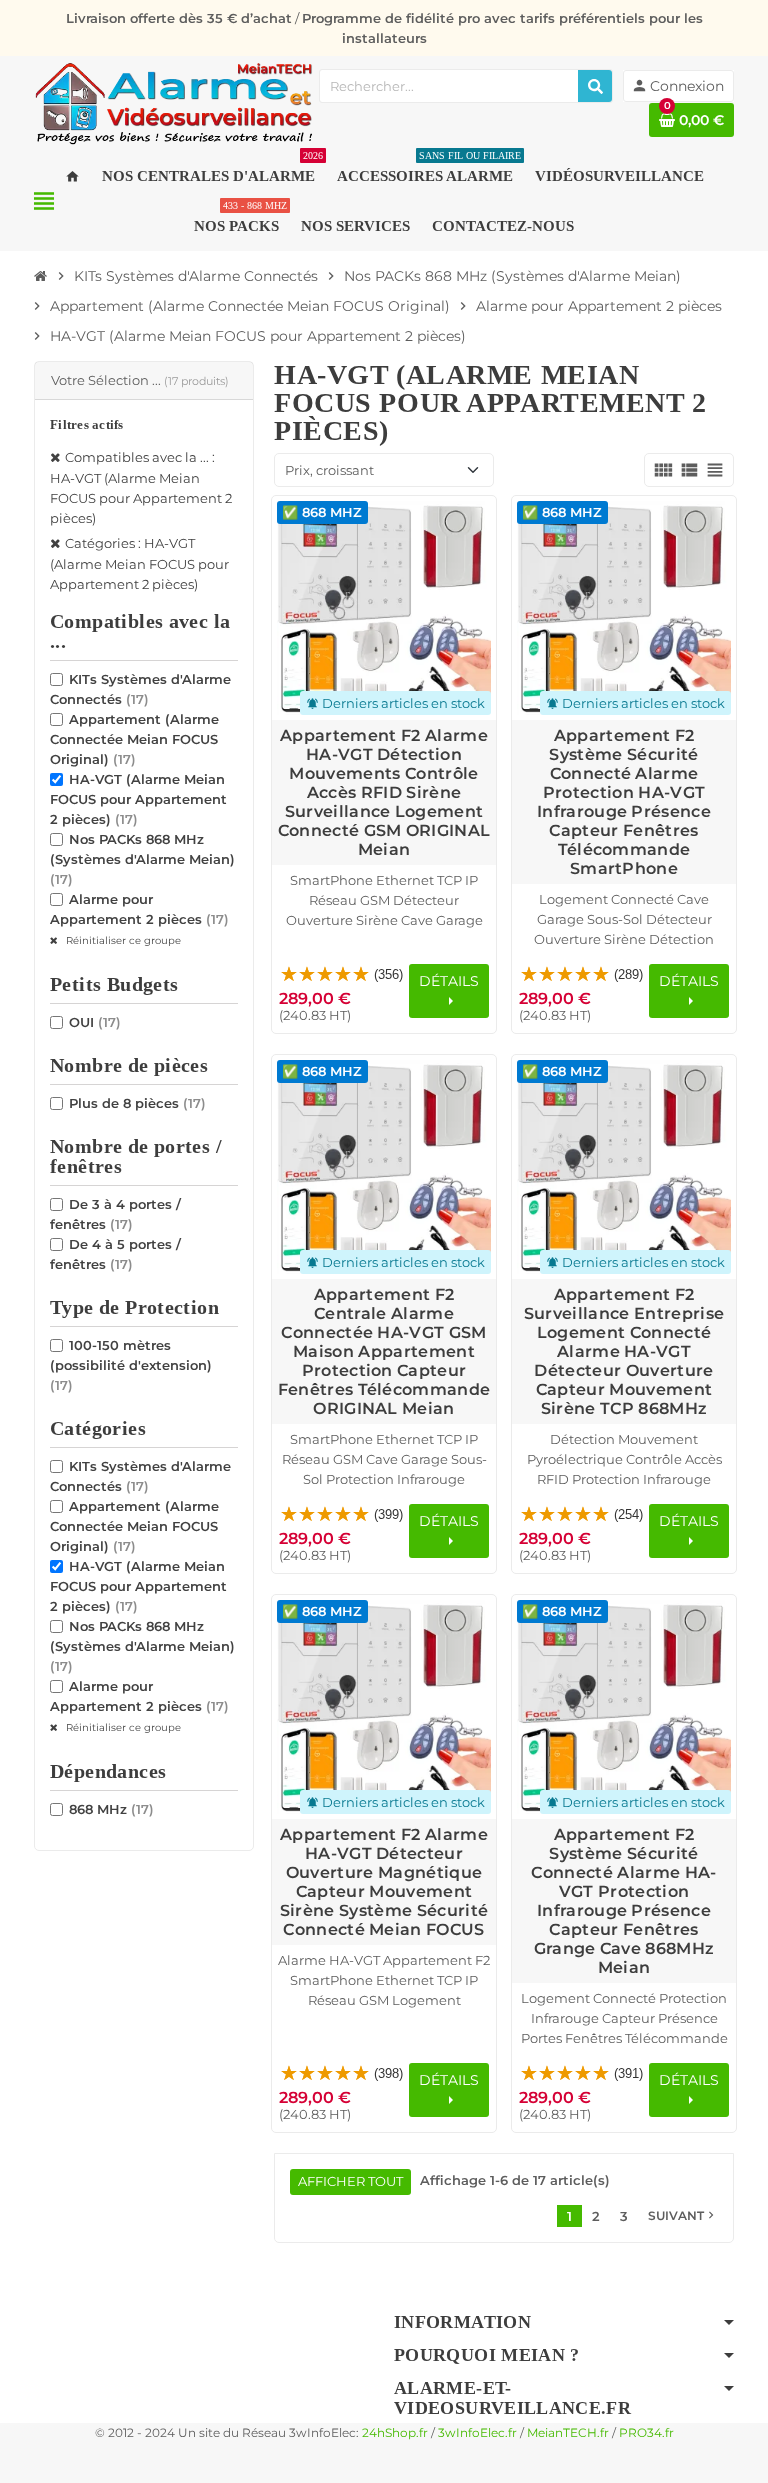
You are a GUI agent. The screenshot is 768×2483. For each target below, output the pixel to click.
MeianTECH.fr (568, 2433)
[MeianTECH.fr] (174, 102)
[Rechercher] (595, 86)
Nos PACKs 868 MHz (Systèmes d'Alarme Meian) (142, 859)
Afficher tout (350, 2181)
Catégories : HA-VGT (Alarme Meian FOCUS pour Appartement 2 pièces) (139, 563)
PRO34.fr (646, 2433)
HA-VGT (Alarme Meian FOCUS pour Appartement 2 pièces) (138, 799)
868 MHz (111, 1809)
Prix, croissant (329, 470)
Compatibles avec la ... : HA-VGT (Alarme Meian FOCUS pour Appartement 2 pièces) (141, 487)
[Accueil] (41, 276)
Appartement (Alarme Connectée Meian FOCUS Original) (134, 739)
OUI (95, 1022)
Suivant (683, 2215)
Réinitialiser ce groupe (122, 940)
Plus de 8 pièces (137, 1103)
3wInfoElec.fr (477, 2433)
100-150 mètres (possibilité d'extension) (131, 1365)
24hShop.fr (395, 2433)
